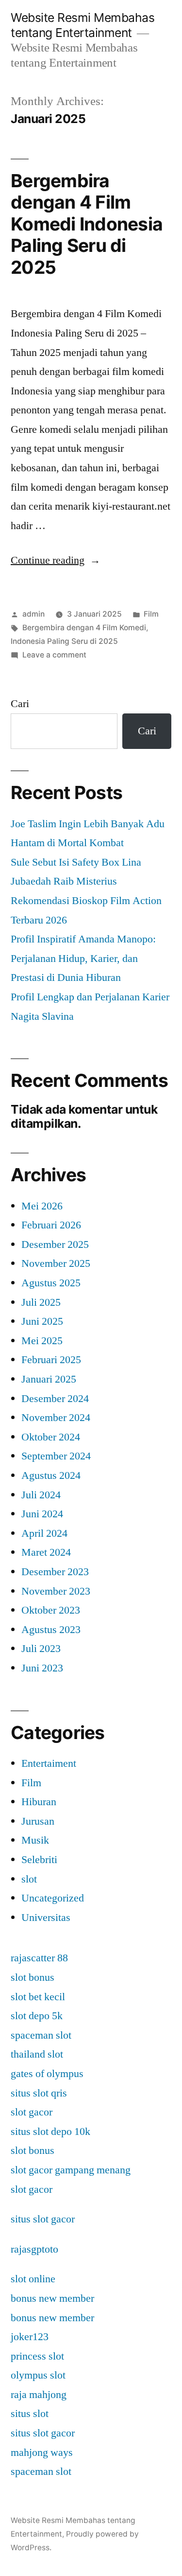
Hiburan (39, 1802)
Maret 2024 (46, 1552)
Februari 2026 (51, 1225)
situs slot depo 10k (50, 2132)
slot (29, 1879)
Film (151, 614)
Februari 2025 (51, 1360)
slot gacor (32, 2112)
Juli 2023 (41, 1649)
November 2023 (56, 1591)
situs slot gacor (43, 2219)
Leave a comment (54, 655)
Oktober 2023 (51, 1610)
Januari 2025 (49, 1379)
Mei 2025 (42, 1341)
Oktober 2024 (51, 1437)
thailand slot (37, 2054)
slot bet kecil (38, 1997)
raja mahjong (39, 2395)
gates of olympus (47, 2074)
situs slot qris (39, 2093)
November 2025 (56, 1263)
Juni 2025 (42, 1321)
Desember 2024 (55, 1399)
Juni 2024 (42, 1514)
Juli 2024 (41, 1495)
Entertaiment (49, 1763)
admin (33, 614)
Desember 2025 (55, 1244)
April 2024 (44, 1533)
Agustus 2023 (51, 1630)
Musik (35, 1840)
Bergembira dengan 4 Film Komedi (84, 628)
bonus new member (52, 2298)
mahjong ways (42, 2452)
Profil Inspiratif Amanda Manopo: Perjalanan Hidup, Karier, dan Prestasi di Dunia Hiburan (83, 958)
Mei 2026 (42, 1206)
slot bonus (33, 1977)
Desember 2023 (55, 1572)
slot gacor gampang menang (71, 2170)
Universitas (46, 1918)
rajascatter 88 (39, 1958)
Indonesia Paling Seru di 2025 (64, 641)
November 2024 (56, 1418)
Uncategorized (53, 1898)
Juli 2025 (41, 1302)
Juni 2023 (42, 1668)
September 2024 (56, 1456)
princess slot (37, 2356)
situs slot (30, 2414)
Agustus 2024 (51, 1475)
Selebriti (39, 1860)
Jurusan (38, 1821)
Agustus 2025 (51, 1283)
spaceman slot (41, 2035)
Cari (20, 704)
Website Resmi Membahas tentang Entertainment (83, 25)
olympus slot (38, 2375)
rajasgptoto (34, 2249)
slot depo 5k (37, 2016)
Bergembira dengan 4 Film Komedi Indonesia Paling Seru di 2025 (87, 224)
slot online (33, 2279)
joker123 (30, 2337)
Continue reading (56, 560)
